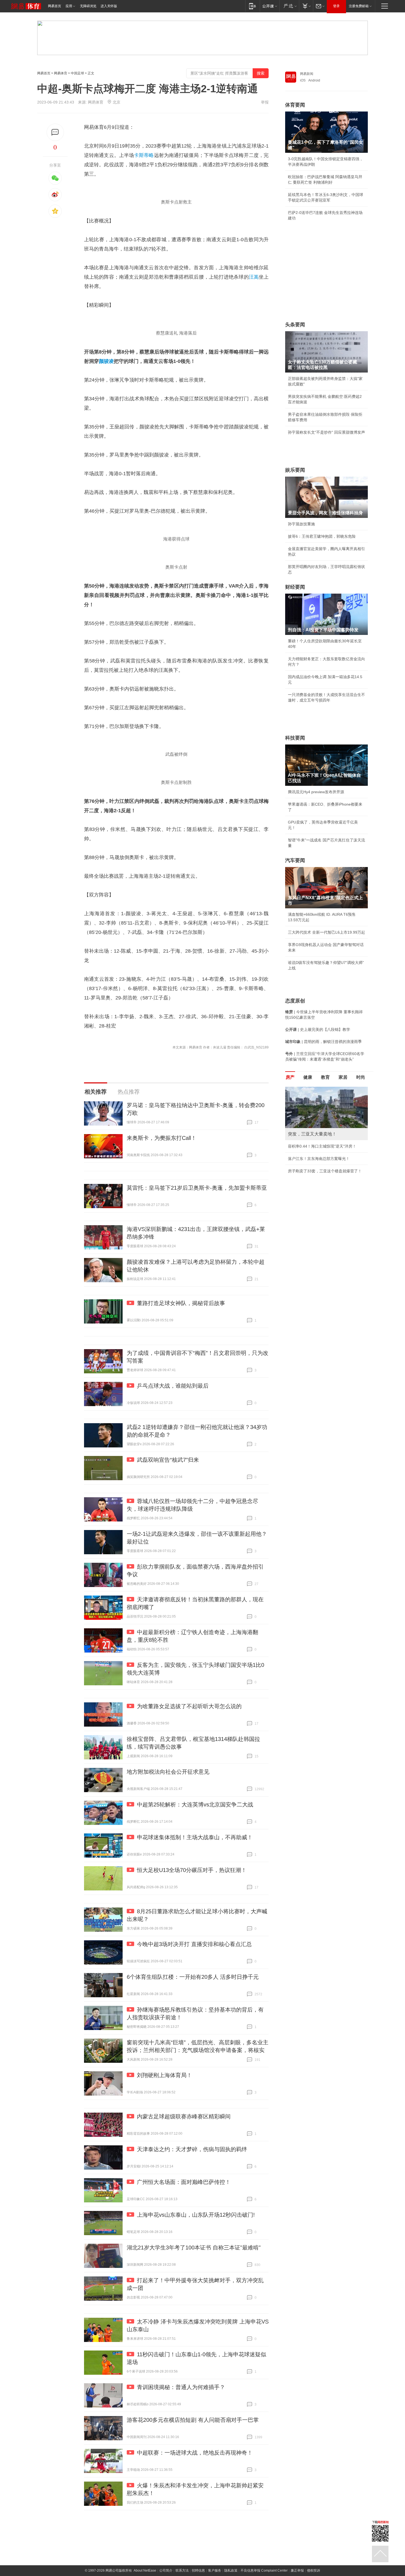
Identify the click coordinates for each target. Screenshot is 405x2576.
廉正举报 (297, 2570)
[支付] (306, 6)
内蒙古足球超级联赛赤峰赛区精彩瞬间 (184, 2116)
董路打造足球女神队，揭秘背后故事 (181, 1303)
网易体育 (61, 73)
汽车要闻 (295, 860)
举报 (265, 102)
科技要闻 (295, 738)
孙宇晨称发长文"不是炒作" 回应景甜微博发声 (326, 432)
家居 (343, 1077)
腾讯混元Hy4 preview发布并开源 (316, 792)
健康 (308, 1077)
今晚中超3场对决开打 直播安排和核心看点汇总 (194, 1944)
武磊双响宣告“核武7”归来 (168, 1460)
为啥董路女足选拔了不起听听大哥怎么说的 (189, 1706)
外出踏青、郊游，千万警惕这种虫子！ (321, 1146)
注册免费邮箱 (359, 6)
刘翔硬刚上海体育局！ (164, 2075)
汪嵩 (254, 277)
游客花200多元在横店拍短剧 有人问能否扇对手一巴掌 (193, 2420)
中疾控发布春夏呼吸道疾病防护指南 (319, 1183)
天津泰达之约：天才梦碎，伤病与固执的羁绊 (192, 2149)
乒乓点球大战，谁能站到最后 (173, 1386)
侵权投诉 (314, 2570)
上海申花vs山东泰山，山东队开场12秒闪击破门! (196, 2215)
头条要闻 (295, 325)
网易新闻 (307, 74)
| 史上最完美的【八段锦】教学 (318, 1029)
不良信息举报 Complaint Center (264, 2570)
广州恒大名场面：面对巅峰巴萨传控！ (184, 2182)
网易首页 (55, 6)
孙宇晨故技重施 (301, 524)
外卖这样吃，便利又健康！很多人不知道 (323, 1171)
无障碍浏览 (88, 6)
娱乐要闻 (295, 470)
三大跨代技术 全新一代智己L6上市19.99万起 (326, 932)
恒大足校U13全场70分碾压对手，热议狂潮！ (192, 1870)
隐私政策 (231, 2570)
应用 (69, 6)
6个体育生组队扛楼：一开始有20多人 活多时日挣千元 (193, 1977)
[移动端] (253, 6)
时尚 (361, 1077)
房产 (290, 1077)
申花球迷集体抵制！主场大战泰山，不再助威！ (195, 1837)
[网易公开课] (270, 6)
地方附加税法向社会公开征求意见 (168, 1772)
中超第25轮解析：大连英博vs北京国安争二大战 (195, 1805)
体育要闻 (295, 105)
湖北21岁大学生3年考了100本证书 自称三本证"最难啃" (194, 2248)
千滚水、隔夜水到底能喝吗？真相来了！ (323, 1159)
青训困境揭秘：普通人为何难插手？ (181, 2387)
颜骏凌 (106, 361)
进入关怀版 (109, 6)
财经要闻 (295, 587)
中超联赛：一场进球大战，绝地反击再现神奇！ (195, 2453)
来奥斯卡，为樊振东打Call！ (162, 1138)
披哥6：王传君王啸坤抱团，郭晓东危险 (322, 536)
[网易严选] (289, 6)
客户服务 (215, 2570)
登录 (336, 6)
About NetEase (145, 2570)
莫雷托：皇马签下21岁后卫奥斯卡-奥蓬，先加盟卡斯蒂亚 (197, 1188)
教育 (325, 1077)
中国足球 (77, 73)
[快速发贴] (55, 132)
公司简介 (166, 2570)
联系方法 (182, 2570)
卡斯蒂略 (144, 155)
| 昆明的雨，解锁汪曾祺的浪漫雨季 (323, 1042)
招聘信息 (198, 2570)
